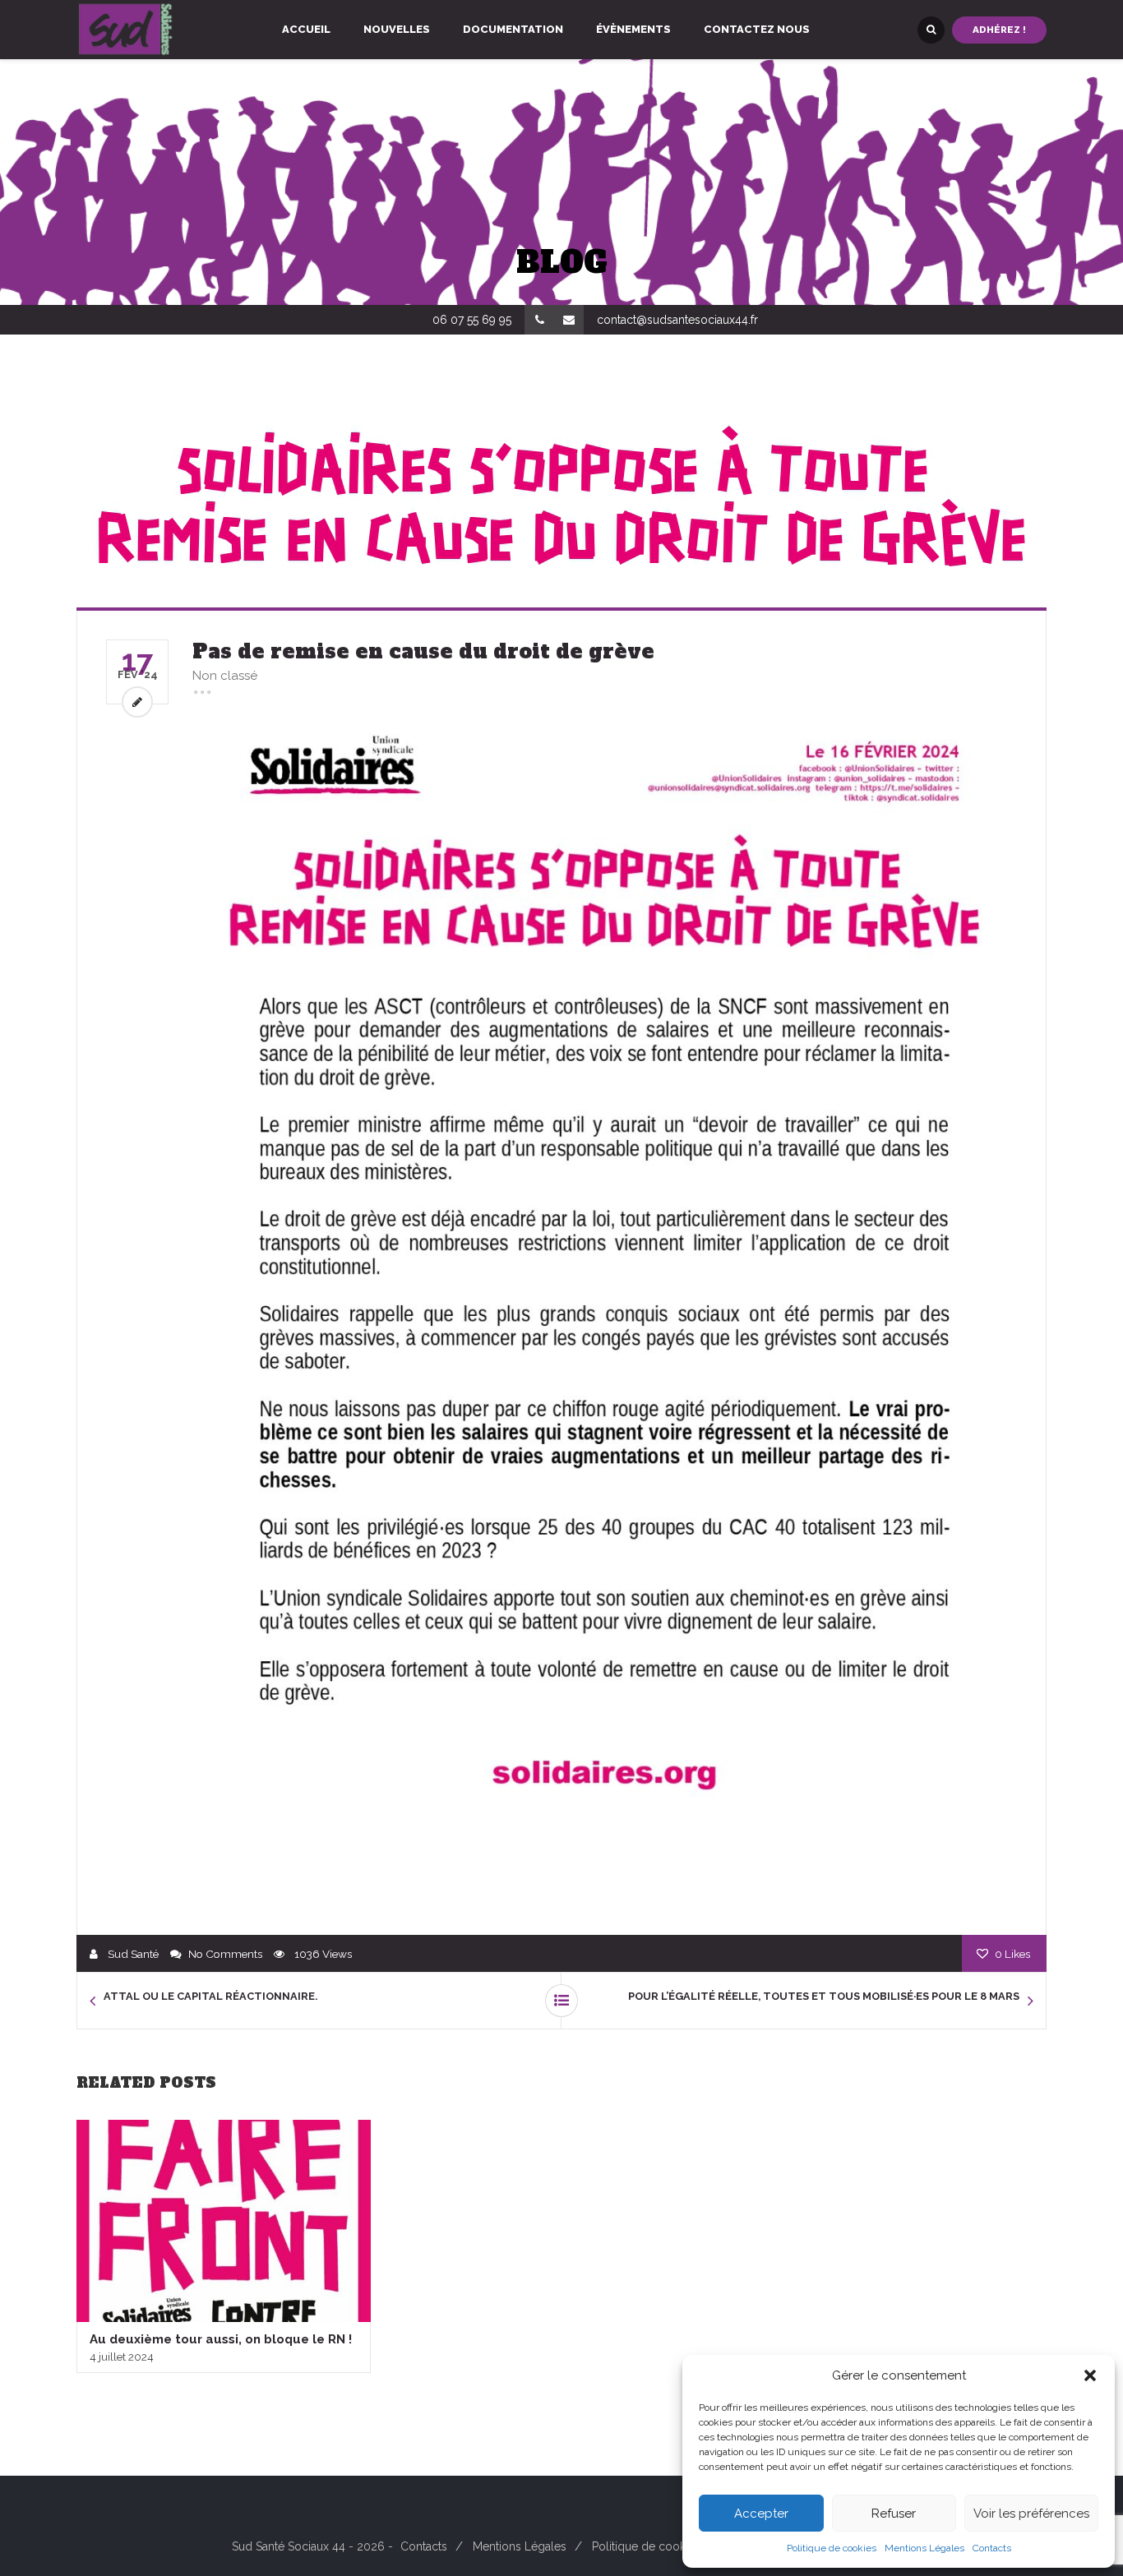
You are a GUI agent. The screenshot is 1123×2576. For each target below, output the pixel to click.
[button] (1090, 2375)
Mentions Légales (924, 2548)
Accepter (761, 2514)
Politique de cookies (832, 2548)
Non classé (225, 676)
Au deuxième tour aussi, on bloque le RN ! (221, 2339)
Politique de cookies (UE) (659, 2546)
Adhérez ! (999, 30)
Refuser (894, 2514)
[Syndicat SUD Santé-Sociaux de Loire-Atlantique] (126, 30)
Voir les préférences (1031, 2514)
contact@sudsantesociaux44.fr (677, 320)
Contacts (992, 2548)
